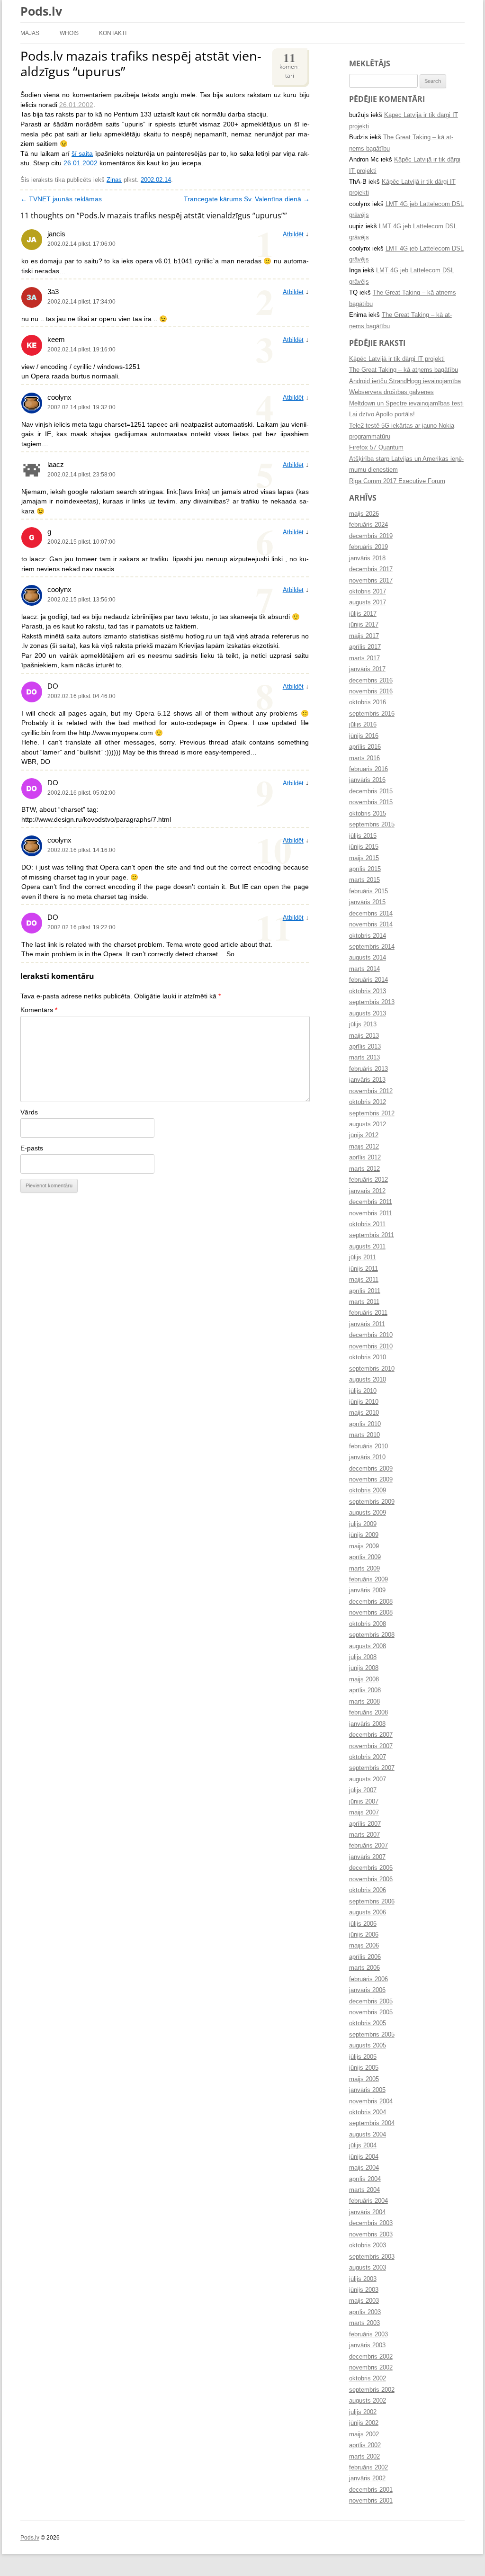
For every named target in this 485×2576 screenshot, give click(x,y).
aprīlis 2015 (365, 869)
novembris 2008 (371, 1613)
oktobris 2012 (368, 1102)
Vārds (29, 1112)
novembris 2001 (371, 2501)
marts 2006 (364, 1968)
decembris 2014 (371, 914)
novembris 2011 (371, 1213)
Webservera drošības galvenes (391, 392)
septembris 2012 (372, 1113)
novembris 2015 (371, 802)
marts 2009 (364, 1569)
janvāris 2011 (367, 1324)
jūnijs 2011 (364, 1269)
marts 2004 (364, 2190)
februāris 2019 (368, 547)
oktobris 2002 (368, 2379)
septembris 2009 (372, 1502)
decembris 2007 (371, 1735)
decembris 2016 (371, 681)
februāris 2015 (368, 891)
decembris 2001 (371, 2490)
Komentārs (39, 1010)
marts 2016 (364, 758)
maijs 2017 (364, 636)
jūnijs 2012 (364, 1135)
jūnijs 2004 (364, 2157)
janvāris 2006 (367, 1990)
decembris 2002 (371, 2357)
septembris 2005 (372, 2035)
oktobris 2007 (368, 1757)
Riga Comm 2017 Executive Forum (397, 481)
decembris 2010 (371, 1335)
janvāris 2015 (367, 902)
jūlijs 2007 (363, 1790)
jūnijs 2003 (364, 2290)
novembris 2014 (371, 924)
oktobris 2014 (368, 936)
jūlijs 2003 (363, 2279)
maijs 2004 (364, 2168)
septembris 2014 (372, 947)
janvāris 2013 (367, 1080)
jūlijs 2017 (363, 614)
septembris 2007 (372, 1768)
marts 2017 (364, 658)
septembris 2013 (372, 1002)
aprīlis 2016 (365, 747)
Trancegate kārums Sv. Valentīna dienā (247, 199)
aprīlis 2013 (365, 1047)
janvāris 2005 (367, 2090)
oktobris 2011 (367, 1224)
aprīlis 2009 (365, 1557)
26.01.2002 (76, 105)
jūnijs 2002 (364, 2423)
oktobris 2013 (368, 991)
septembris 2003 (372, 2257)
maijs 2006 (364, 1946)
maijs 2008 (364, 1679)
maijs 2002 (364, 2434)
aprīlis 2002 (365, 2445)
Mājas (30, 33)
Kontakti (113, 33)
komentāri (289, 64)
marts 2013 (364, 1058)
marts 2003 (364, 2323)
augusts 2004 (368, 2135)
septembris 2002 (372, 2390)
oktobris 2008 (368, 1624)
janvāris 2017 (367, 669)
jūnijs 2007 (364, 1802)
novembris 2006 (371, 1879)
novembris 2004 (371, 2101)
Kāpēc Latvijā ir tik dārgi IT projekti (397, 359)
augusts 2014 (368, 958)
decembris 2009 (371, 1469)
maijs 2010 (364, 1413)
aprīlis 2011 (365, 1291)
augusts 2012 (368, 1124)
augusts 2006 (368, 1912)
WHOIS (69, 33)
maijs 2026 (364, 514)
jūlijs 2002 (363, 2412)
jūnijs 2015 (364, 847)
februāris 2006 (368, 1979)
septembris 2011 (372, 1235)
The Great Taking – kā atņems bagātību (404, 370)
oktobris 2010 (368, 1357)
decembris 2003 (371, 2223)
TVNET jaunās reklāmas (61, 199)
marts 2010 (364, 1435)
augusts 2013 (368, 1014)
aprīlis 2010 (365, 1424)
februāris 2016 (368, 769)
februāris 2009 (368, 1580)
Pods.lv (41, 11)
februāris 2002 (368, 2468)
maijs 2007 (364, 1813)
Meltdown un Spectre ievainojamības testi (406, 404)
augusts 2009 (368, 1513)
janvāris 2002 (367, 2478)
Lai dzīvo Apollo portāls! (382, 414)
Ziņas (114, 180)
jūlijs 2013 (363, 1024)
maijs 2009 (364, 1546)
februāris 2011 (368, 1313)
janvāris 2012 (367, 1191)
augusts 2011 (367, 1247)
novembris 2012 (371, 1091)
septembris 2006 (372, 1902)
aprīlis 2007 (365, 1824)
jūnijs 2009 (364, 1535)
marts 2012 (364, 1169)
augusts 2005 (368, 2046)
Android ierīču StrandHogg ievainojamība (405, 381)
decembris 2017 (371, 569)
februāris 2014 (368, 980)
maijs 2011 (364, 1280)
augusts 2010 (368, 1380)
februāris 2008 (368, 1713)
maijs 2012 (364, 1147)
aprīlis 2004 (365, 2179)
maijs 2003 (364, 2301)
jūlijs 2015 (363, 836)
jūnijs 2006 (364, 1935)
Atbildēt (293, 234)
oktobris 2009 (368, 1490)
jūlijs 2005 (363, 2057)
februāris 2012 (368, 1180)
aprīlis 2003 (365, 2312)
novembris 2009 (371, 1480)
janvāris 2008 (367, 1724)
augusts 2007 (368, 1779)
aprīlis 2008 (365, 1690)
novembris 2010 (371, 1346)
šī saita (82, 154)
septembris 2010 (372, 1369)
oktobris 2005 (368, 2023)
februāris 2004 (368, 2201)
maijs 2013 (364, 1036)
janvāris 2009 (367, 1590)
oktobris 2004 (368, 2112)
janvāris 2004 (367, 2212)
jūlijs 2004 (363, 2145)
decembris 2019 (371, 536)
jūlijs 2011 (363, 1257)
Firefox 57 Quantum (376, 448)
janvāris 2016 (367, 780)
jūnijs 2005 (364, 2068)
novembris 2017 (371, 581)
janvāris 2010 (367, 1457)
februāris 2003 (368, 2334)
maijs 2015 (364, 858)
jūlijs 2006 (363, 1924)
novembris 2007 (371, 1746)
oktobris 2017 (368, 592)
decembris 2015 (371, 791)
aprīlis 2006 (365, 1957)
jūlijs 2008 (363, 1657)
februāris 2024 (368, 525)
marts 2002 (364, 2457)
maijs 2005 (364, 2079)
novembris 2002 (371, 2368)
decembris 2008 (371, 1602)
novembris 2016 (371, 691)
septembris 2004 (372, 2123)
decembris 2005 (371, 2002)
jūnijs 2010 (364, 1402)
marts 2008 (364, 1702)
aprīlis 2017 (365, 647)
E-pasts (32, 1148)
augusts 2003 (368, 2268)
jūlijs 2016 (363, 725)
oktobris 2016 (368, 702)
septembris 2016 (372, 714)
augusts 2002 (368, 2401)
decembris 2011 (371, 1202)
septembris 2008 (372, 1635)
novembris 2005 (371, 2012)
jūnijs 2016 (364, 736)
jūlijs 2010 (363, 1391)
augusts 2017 (368, 602)
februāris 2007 (368, 1846)
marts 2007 (364, 1835)
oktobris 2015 (368, 814)
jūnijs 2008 (364, 1668)
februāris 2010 (368, 1446)
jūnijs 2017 (364, 625)
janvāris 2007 (367, 1857)
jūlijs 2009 (363, 1524)
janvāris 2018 (367, 558)
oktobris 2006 (368, 1890)
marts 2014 (364, 969)
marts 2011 (364, 1302)
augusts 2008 (368, 1646)
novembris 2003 (371, 2235)
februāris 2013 (368, 1069)
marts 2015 (364, 880)
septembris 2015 (372, 825)
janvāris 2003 (367, 2345)
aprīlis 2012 (365, 1158)
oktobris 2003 (368, 2245)
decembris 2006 (371, 1868)
